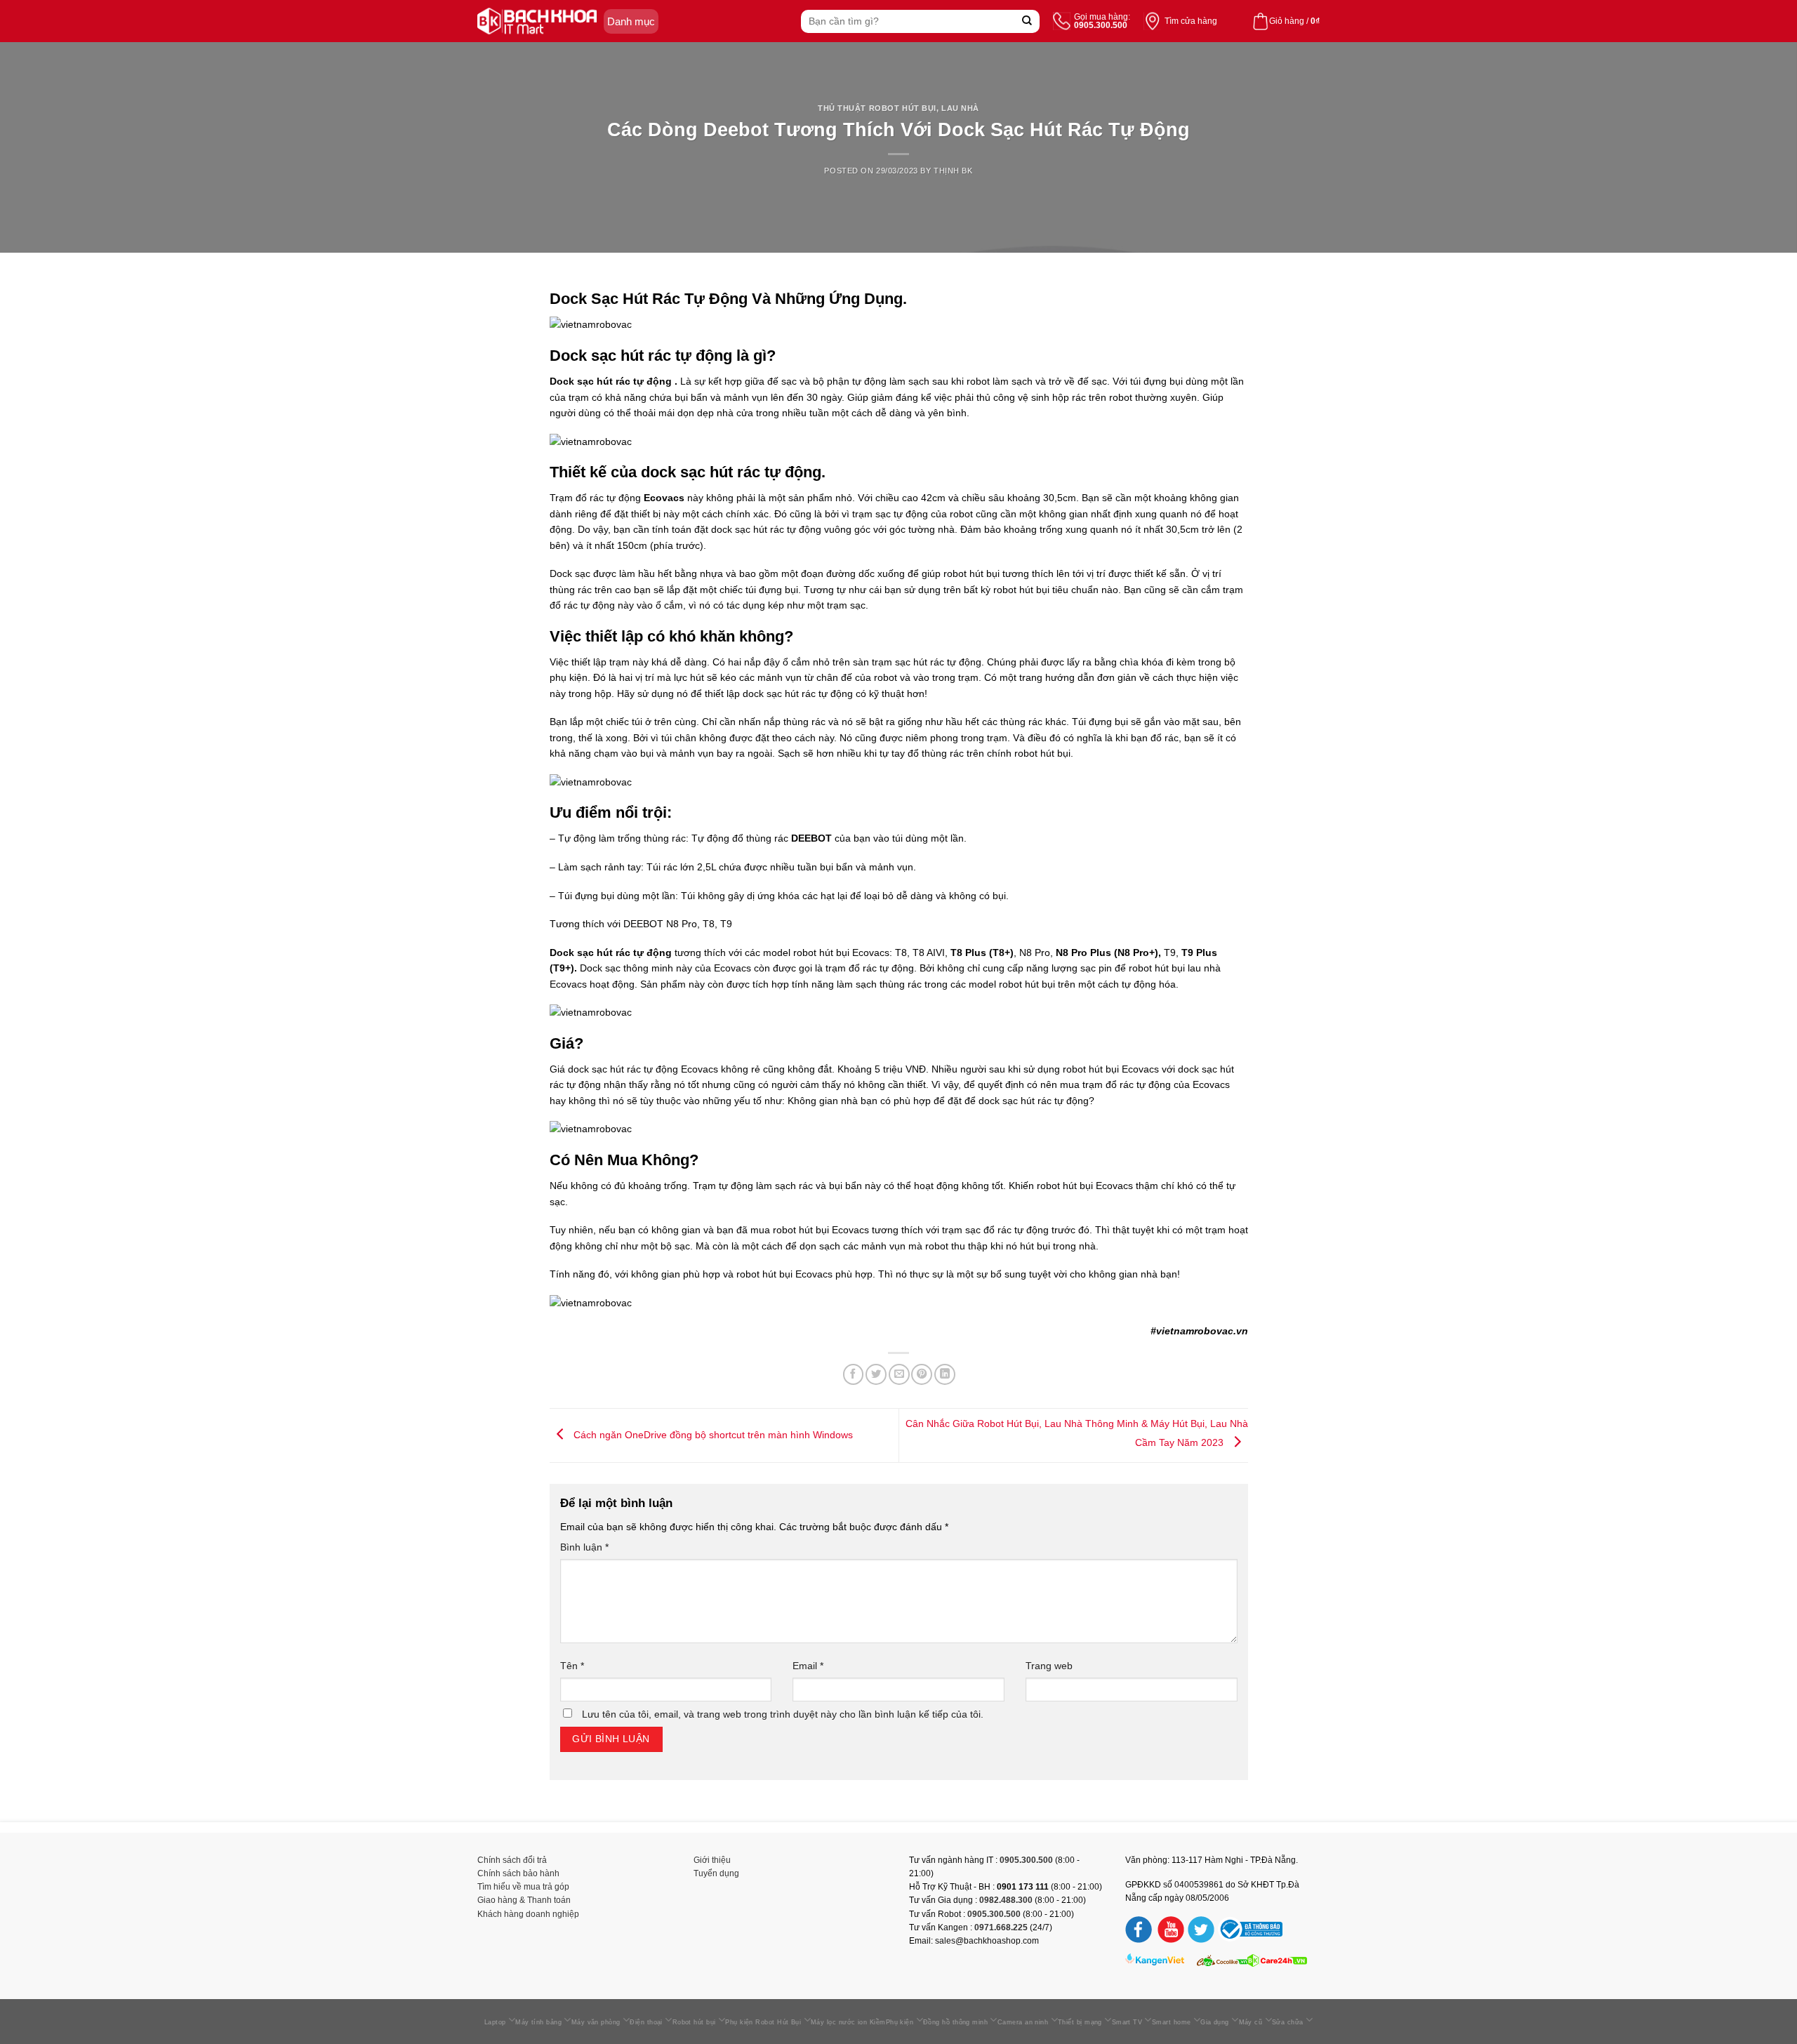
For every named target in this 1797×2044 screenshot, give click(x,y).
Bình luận (584, 1547)
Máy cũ (1251, 2022)
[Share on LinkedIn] (945, 1374)
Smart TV (1127, 2022)
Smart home (1172, 2022)
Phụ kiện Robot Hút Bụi (763, 2022)
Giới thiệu (712, 1860)
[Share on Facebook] (854, 1374)
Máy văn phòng (596, 2022)
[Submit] (1027, 21)
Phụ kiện (900, 2022)
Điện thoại (646, 2022)
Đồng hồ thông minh (955, 2022)
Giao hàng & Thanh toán (524, 1900)
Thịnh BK (953, 171)
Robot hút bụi (694, 2022)
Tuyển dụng (716, 1873)
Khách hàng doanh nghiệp (528, 1914)
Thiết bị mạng (1080, 2022)
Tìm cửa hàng (1191, 21)
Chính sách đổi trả (512, 1860)
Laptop (495, 2022)
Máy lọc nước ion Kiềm (848, 2022)
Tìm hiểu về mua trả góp (523, 1887)
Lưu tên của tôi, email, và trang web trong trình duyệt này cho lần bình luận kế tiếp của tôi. (783, 1714)
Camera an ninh (1023, 2022)
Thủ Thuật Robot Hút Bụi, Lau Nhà (898, 108)
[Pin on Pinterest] (922, 1374)
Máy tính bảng (538, 2022)
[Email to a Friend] (899, 1374)
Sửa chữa (1288, 2022)
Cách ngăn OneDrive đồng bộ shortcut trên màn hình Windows (712, 1434)
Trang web (1049, 1666)
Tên (572, 1666)
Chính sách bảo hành (518, 1873)
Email (808, 1666)
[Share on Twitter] (876, 1374)
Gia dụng (1215, 2022)
